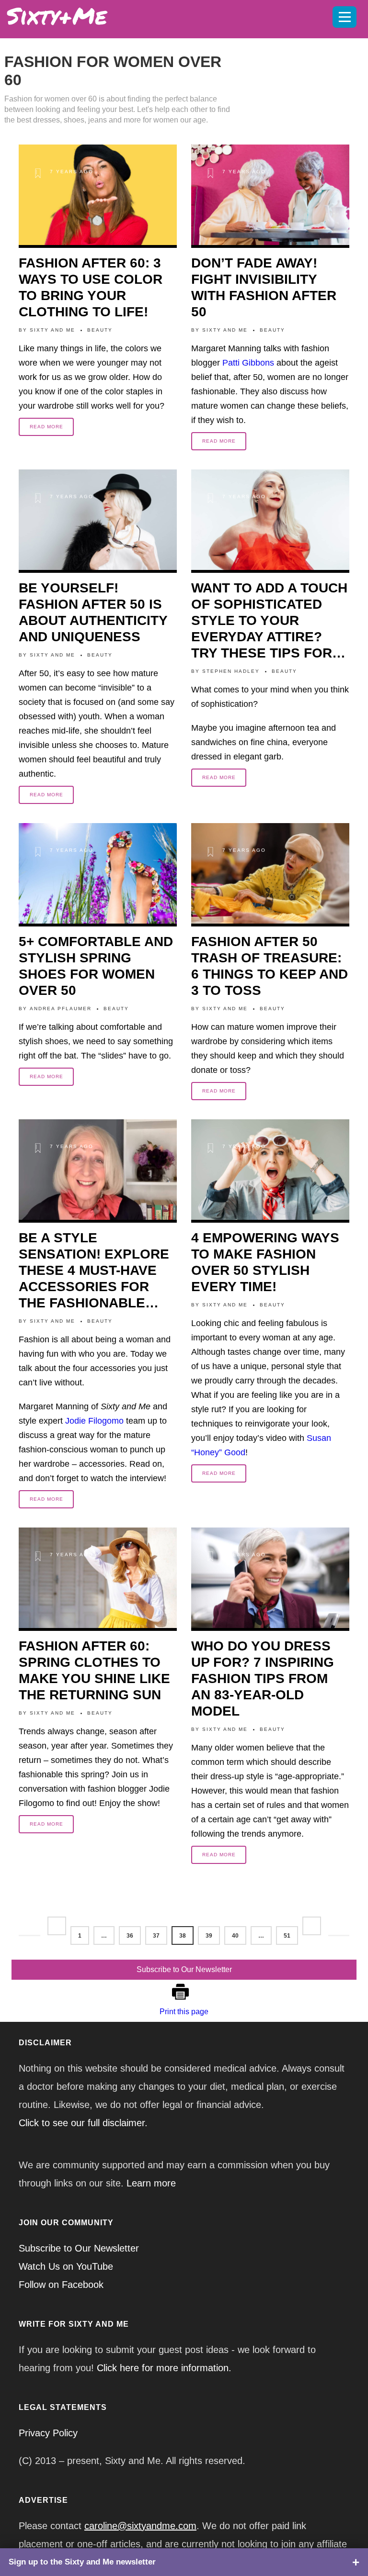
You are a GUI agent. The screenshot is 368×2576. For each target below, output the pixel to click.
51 (287, 1936)
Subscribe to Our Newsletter (184, 1969)
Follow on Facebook (61, 2285)
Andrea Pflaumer (61, 1009)
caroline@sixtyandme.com (140, 2526)
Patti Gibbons (248, 363)
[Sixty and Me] (148, 14)
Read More (46, 427)
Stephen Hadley (231, 671)
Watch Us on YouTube (66, 2266)
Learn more (151, 2183)
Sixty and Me (52, 330)
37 (156, 1936)
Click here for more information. (164, 2368)
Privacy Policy (48, 2433)
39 (209, 1936)
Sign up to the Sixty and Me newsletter (82, 2562)
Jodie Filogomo (94, 1421)
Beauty (100, 330)
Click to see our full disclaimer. (83, 2123)
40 (235, 1936)
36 (130, 1936)
